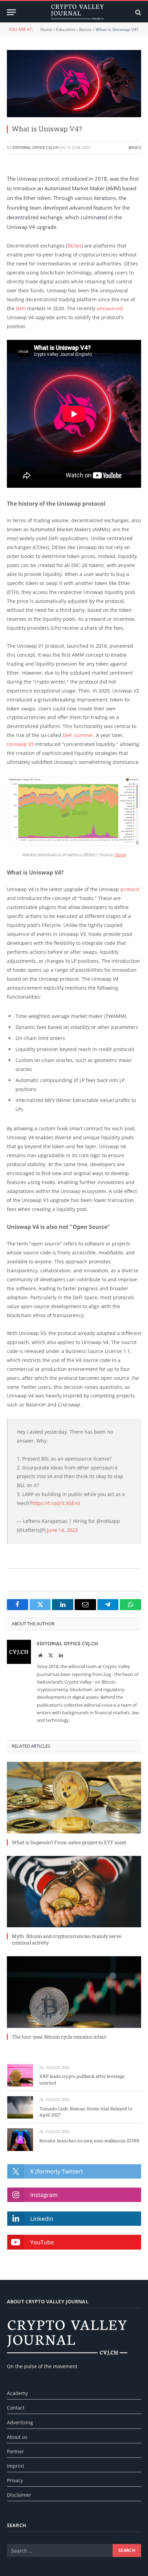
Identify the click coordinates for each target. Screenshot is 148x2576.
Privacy (15, 2480)
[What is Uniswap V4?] (74, 84)
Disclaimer (19, 2495)
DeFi (21, 308)
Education (66, 29)
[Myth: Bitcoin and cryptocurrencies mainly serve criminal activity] (74, 1892)
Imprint (15, 2466)
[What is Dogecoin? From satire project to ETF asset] (74, 1797)
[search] (138, 12)
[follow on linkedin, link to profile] (74, 2219)
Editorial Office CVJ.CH (35, 147)
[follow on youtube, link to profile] (74, 2242)
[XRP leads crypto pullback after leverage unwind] (20, 2075)
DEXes (75, 246)
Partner (15, 2451)
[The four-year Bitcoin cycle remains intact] (74, 1992)
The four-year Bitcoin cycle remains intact (59, 2037)
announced (110, 308)
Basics (85, 29)
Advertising (20, 2422)
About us (17, 2437)
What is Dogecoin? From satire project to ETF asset (69, 1842)
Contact (16, 2408)
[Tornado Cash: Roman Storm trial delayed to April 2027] (20, 2107)
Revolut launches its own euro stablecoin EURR (89, 2141)
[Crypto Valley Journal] (77, 12)
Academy (17, 2393)
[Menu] (11, 12)
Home (46, 29)
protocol (130, 889)
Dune (120, 855)
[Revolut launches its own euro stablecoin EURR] (20, 2139)
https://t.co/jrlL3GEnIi (56, 1503)
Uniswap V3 (20, 744)
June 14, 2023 (62, 1530)
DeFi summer (78, 735)
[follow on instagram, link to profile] (74, 2195)
